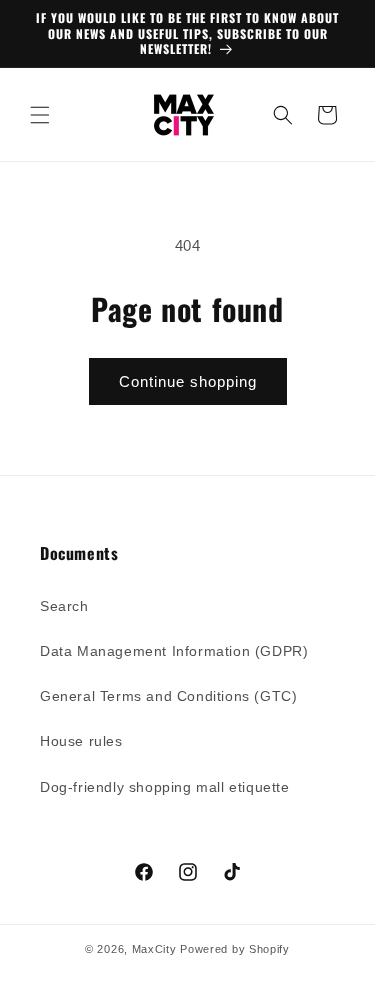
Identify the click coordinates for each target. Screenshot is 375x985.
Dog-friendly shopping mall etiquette (165, 787)
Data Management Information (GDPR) (174, 651)
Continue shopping (188, 381)
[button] (40, 115)
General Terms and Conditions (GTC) (168, 696)
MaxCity (154, 949)
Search (64, 606)
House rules (81, 741)
